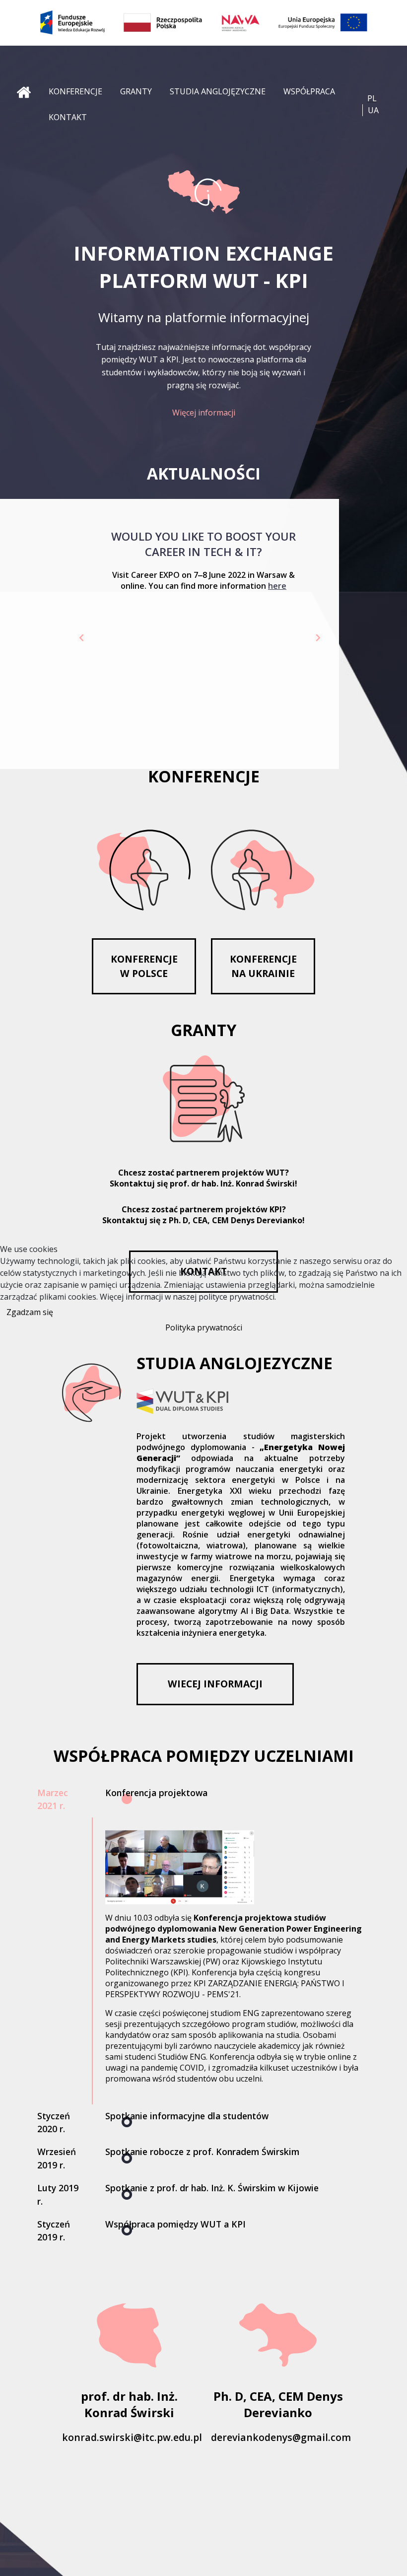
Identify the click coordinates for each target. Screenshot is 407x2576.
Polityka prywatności (204, 1327)
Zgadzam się (30, 1312)
